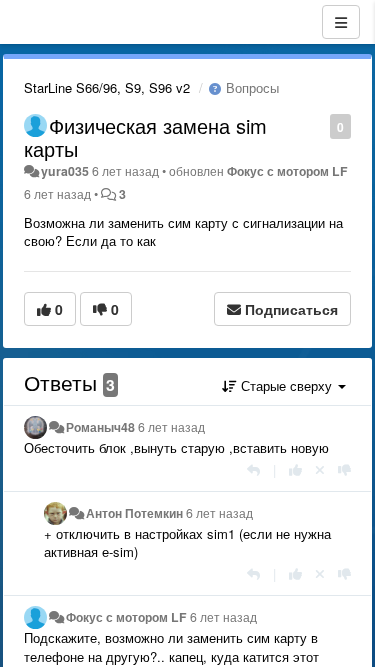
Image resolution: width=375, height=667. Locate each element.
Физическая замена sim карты (145, 137)
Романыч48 (100, 427)
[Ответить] (253, 469)
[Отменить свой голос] (320, 469)
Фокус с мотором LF (287, 171)
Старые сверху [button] (286, 385)
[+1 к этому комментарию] (295, 469)
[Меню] (341, 22)
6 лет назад (171, 427)
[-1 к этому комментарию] (344, 469)
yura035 (65, 171)
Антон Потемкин (134, 513)
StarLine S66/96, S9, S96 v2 (107, 87)
